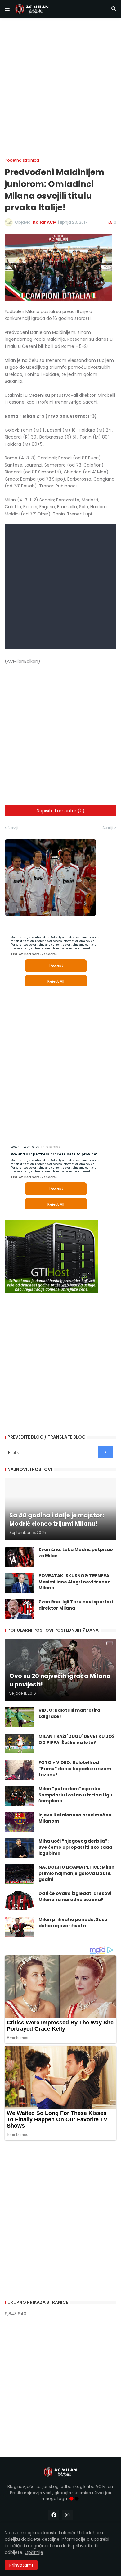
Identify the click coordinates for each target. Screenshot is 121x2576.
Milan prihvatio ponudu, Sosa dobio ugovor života (73, 1923)
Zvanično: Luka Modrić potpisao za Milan (76, 1553)
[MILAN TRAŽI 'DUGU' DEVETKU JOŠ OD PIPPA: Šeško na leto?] (20, 1743)
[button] (7, 9)
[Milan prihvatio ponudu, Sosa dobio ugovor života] (20, 1927)
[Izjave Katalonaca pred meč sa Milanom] (20, 1822)
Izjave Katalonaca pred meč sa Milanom (75, 1818)
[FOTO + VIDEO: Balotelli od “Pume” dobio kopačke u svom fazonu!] (20, 1770)
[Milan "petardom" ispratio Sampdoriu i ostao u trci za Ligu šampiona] (20, 1796)
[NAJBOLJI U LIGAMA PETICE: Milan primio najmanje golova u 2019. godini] (20, 1874)
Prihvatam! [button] (21, 2565)
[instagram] (67, 2515)
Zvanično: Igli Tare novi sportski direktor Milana (76, 1605)
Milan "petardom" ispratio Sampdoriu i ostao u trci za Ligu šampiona (75, 1795)
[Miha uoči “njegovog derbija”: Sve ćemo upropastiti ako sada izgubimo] (20, 1848)
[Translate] (105, 1452)
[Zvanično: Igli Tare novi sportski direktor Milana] (20, 1609)
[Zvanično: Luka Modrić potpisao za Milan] (20, 1557)
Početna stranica (22, 160)
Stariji (108, 828)
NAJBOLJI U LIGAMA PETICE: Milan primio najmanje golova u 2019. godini (76, 1873)
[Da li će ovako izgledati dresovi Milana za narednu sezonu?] (20, 1900)
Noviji (13, 828)
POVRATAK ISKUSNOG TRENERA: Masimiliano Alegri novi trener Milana (74, 1582)
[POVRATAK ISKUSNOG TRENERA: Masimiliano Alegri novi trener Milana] (20, 1583)
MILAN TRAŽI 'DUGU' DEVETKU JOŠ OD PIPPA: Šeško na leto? (77, 1740)
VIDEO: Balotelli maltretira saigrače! (69, 1713)
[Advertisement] (60, 88)
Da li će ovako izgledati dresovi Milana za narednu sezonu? (75, 1897)
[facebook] (54, 2515)
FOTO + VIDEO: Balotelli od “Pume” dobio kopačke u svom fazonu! (75, 1769)
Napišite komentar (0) (61, 811)
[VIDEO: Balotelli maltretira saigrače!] (20, 1717)
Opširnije (34, 2552)
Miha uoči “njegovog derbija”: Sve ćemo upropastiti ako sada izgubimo (75, 1847)
